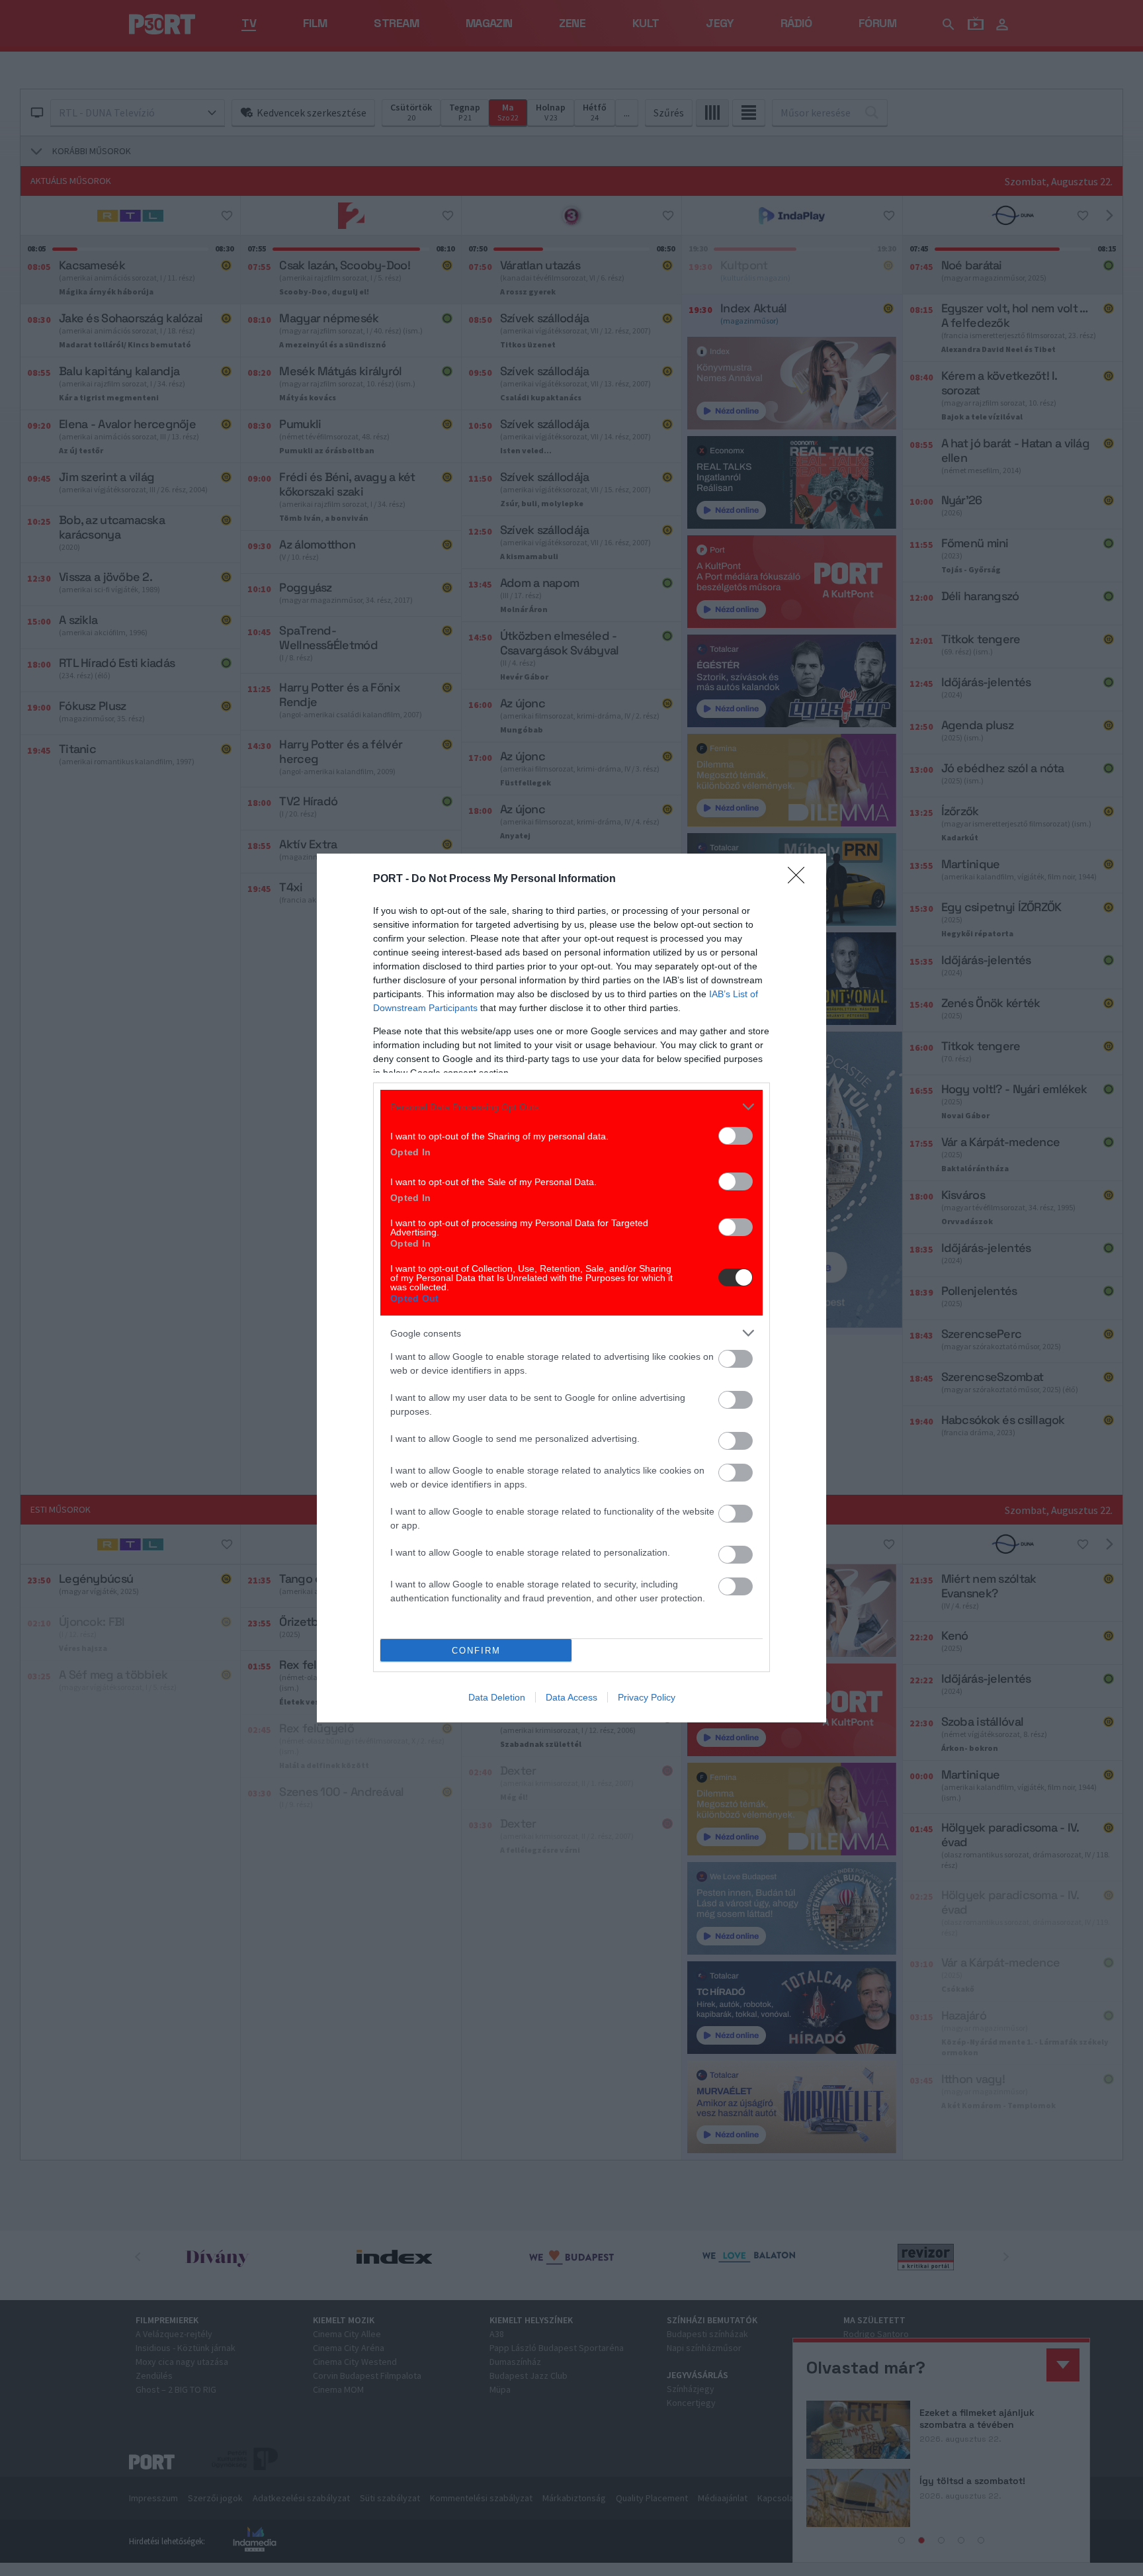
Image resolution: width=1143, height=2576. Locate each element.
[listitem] (571, 1107)
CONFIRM (476, 1651)
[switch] (736, 1136)
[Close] (800, 879)
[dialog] (571, 1288)
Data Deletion (497, 1697)
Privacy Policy (647, 1697)
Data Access (571, 1697)
